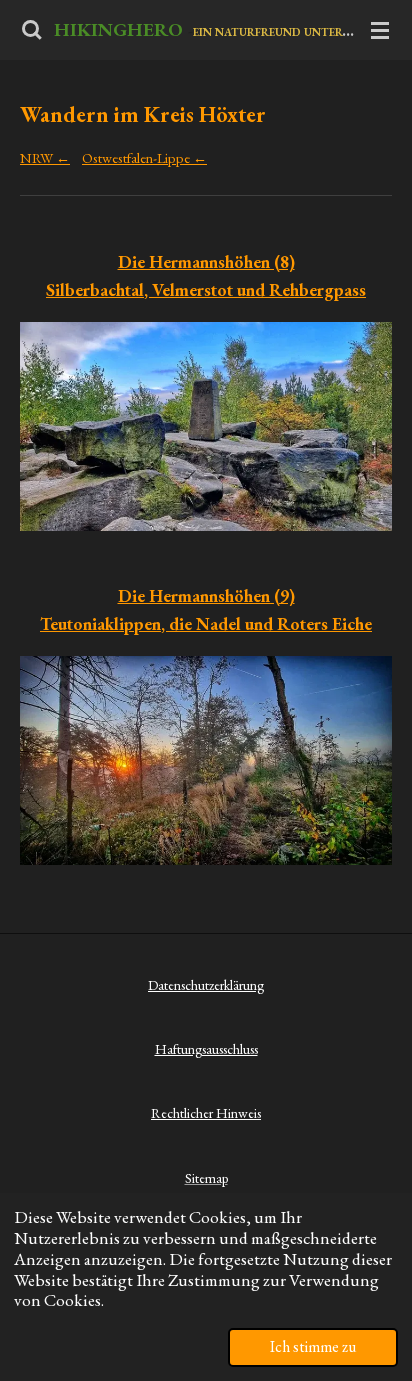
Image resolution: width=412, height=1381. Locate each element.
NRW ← (45, 157)
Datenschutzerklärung (206, 985)
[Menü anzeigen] (380, 30)
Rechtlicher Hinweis (206, 1113)
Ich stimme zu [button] (313, 1346)
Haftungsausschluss (206, 1049)
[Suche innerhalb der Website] (32, 30)
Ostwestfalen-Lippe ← (144, 157)
